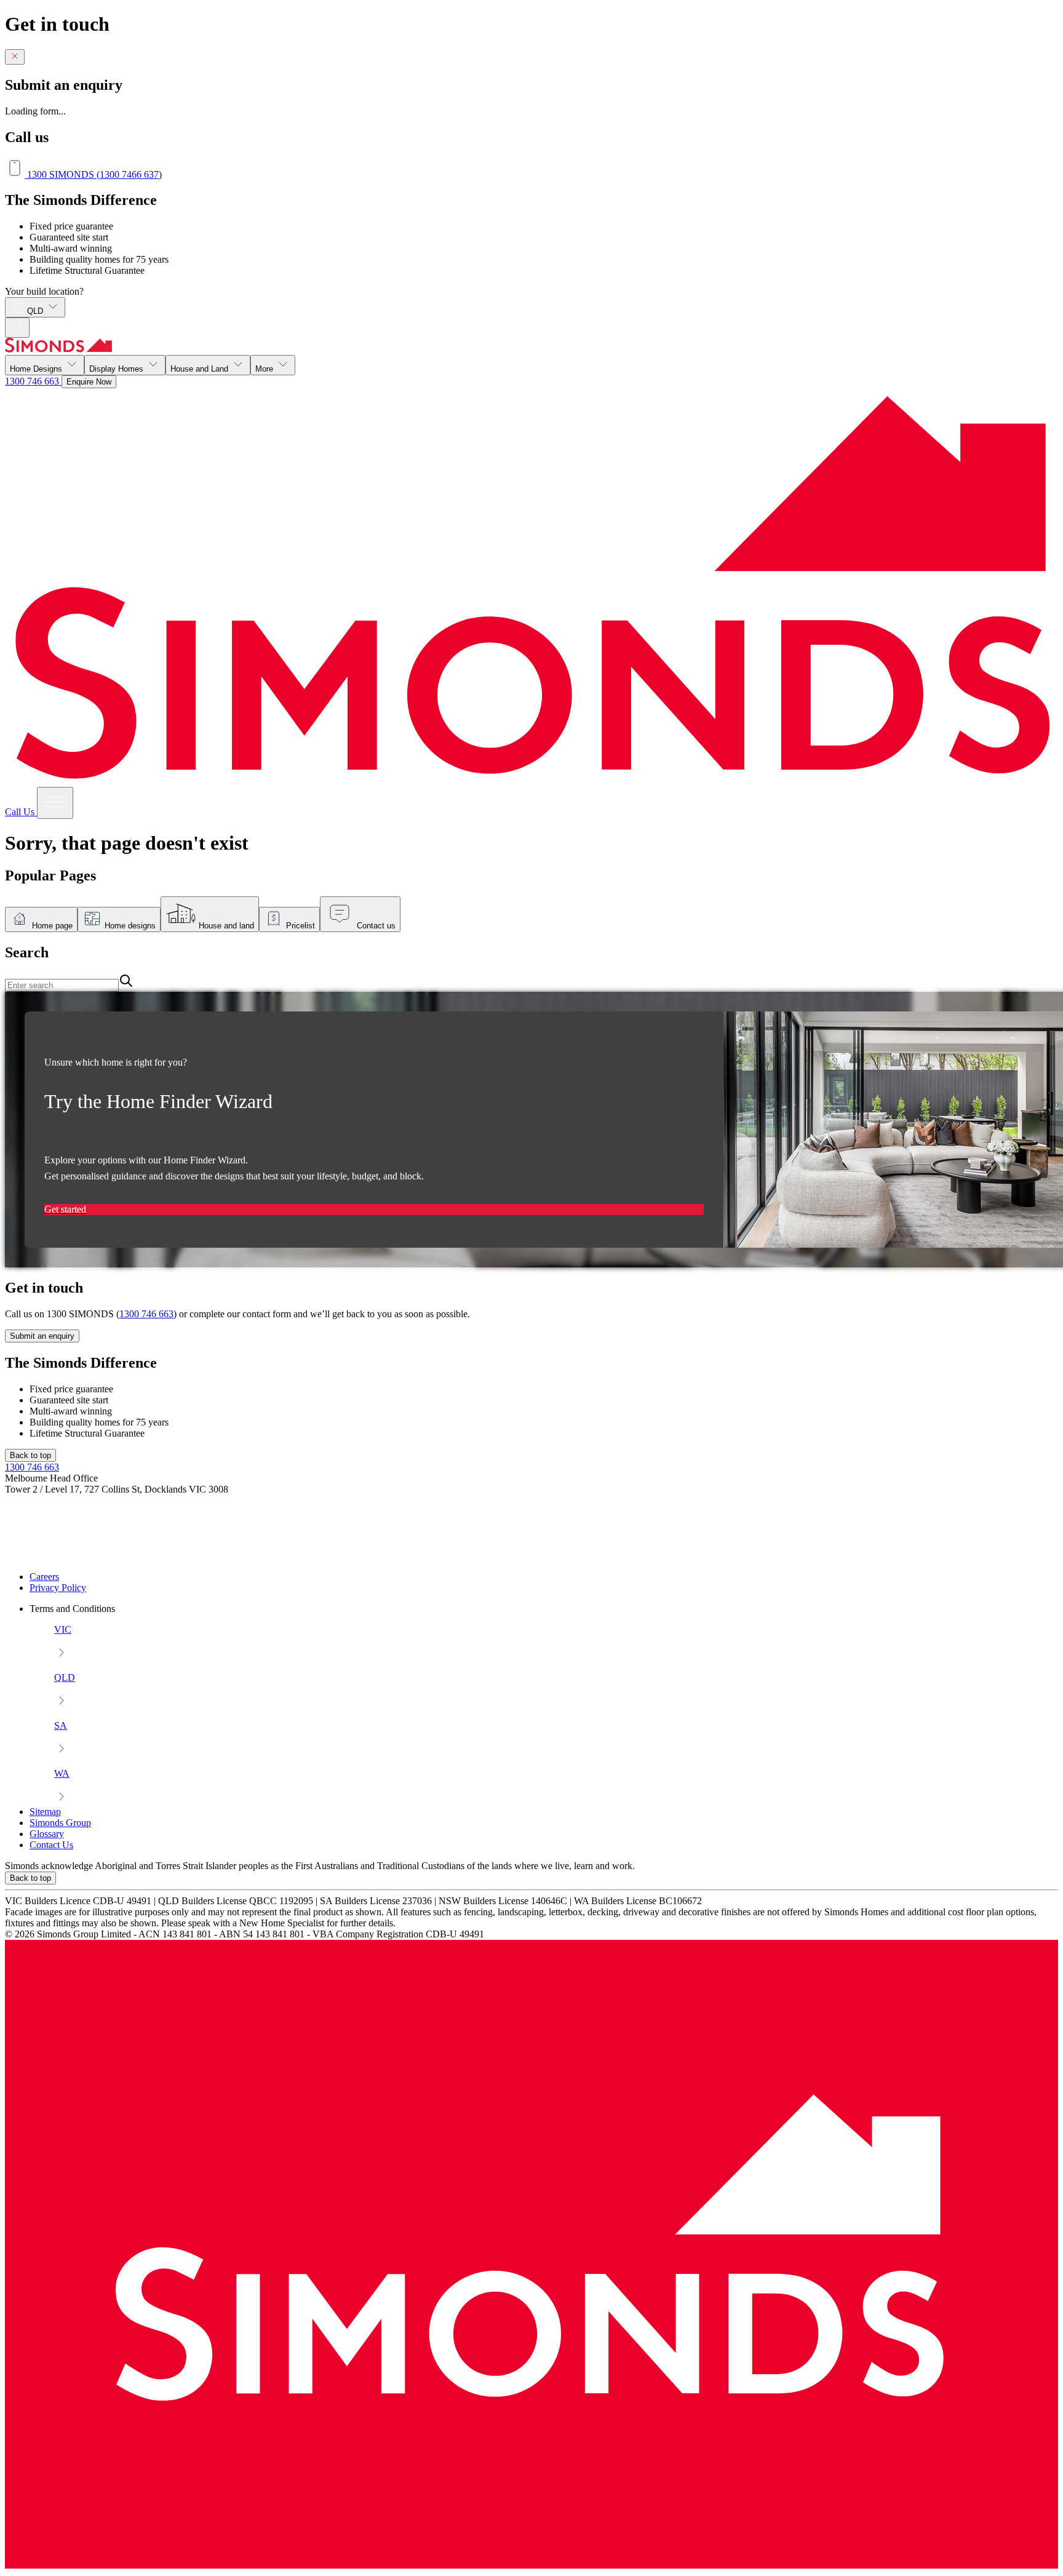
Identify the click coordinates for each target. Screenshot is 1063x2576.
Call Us (21, 812)
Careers (44, 1577)
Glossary (47, 1834)
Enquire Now (89, 382)
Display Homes (117, 369)
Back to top (30, 1455)
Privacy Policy (58, 1588)
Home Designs (37, 369)
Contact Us (51, 1845)
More (265, 369)
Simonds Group (60, 1823)
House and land (226, 926)
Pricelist (301, 926)
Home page (52, 926)
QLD (36, 311)
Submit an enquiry (42, 1336)
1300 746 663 (33, 381)
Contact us (376, 926)
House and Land (201, 369)
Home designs (130, 926)
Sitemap (45, 1812)
